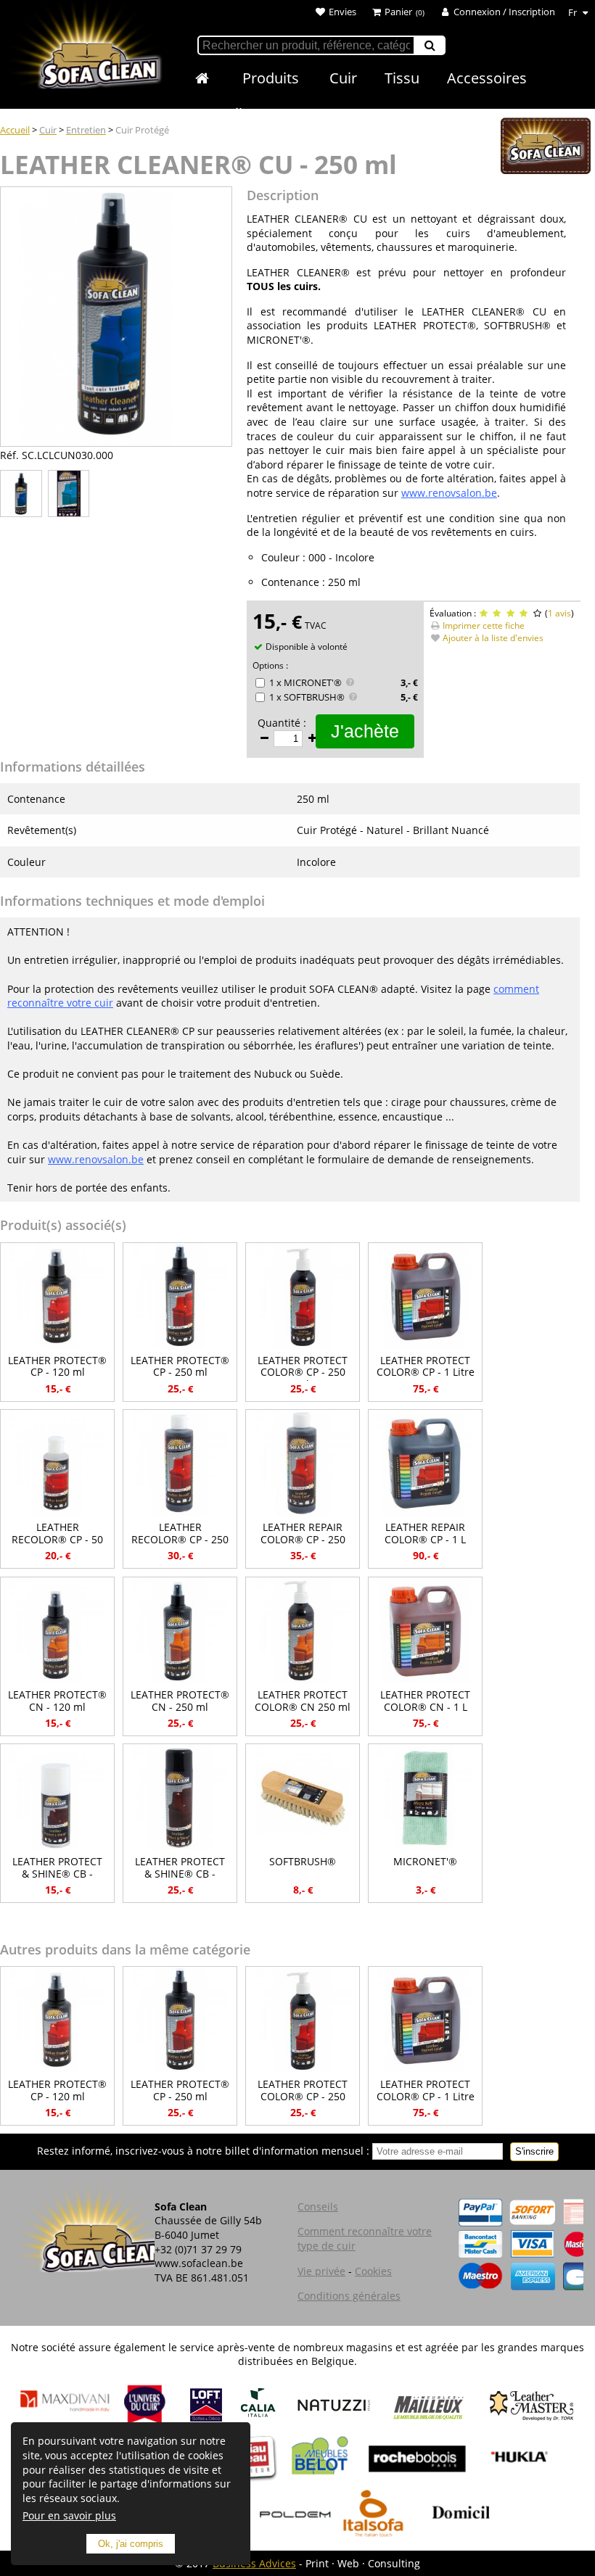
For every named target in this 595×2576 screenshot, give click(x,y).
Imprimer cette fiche (484, 626)
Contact (306, 113)
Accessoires (487, 78)
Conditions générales (349, 2296)
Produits (271, 78)
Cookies (373, 2271)
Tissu (402, 78)
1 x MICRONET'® (305, 682)
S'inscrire (534, 2151)
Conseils (221, 113)
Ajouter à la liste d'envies (493, 638)
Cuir (343, 78)
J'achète (365, 731)
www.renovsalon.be (449, 493)
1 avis (559, 613)
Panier (398, 12)
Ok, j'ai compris (131, 2544)
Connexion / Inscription (504, 12)
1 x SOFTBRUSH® (307, 697)
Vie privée (321, 2271)
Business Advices (254, 2563)
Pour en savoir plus (69, 2515)
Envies (342, 12)
